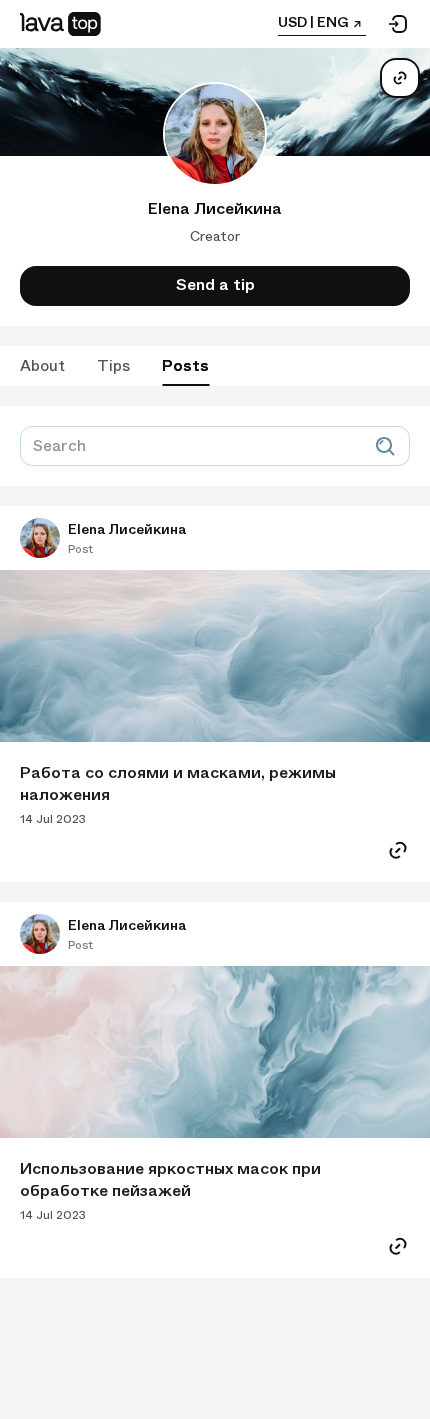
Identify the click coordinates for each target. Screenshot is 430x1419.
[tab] (113, 366)
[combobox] (205, 453)
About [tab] (42, 365)
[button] (40, 538)
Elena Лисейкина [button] (127, 529)
